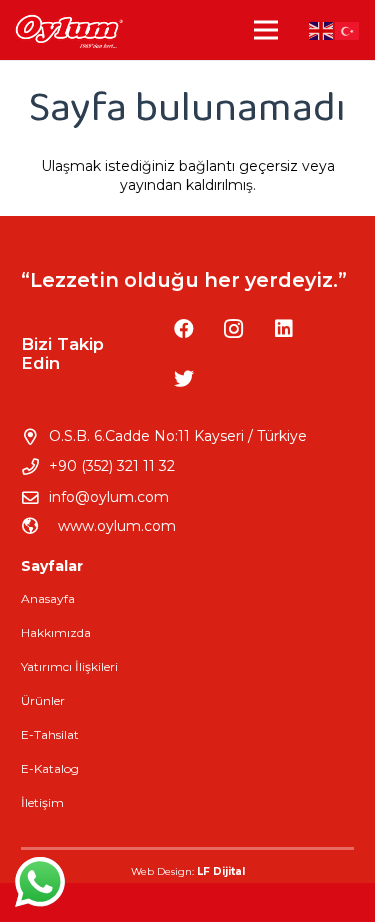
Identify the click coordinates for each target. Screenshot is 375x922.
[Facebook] (184, 329)
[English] (322, 30)
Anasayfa (48, 598)
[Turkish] (348, 30)
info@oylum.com (109, 497)
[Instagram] (234, 329)
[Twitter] (184, 379)
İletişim (42, 802)
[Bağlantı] (68, 30)
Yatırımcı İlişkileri (69, 666)
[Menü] (266, 30)
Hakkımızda (56, 632)
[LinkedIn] (284, 329)
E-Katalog (50, 768)
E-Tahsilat (50, 734)
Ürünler (43, 700)
